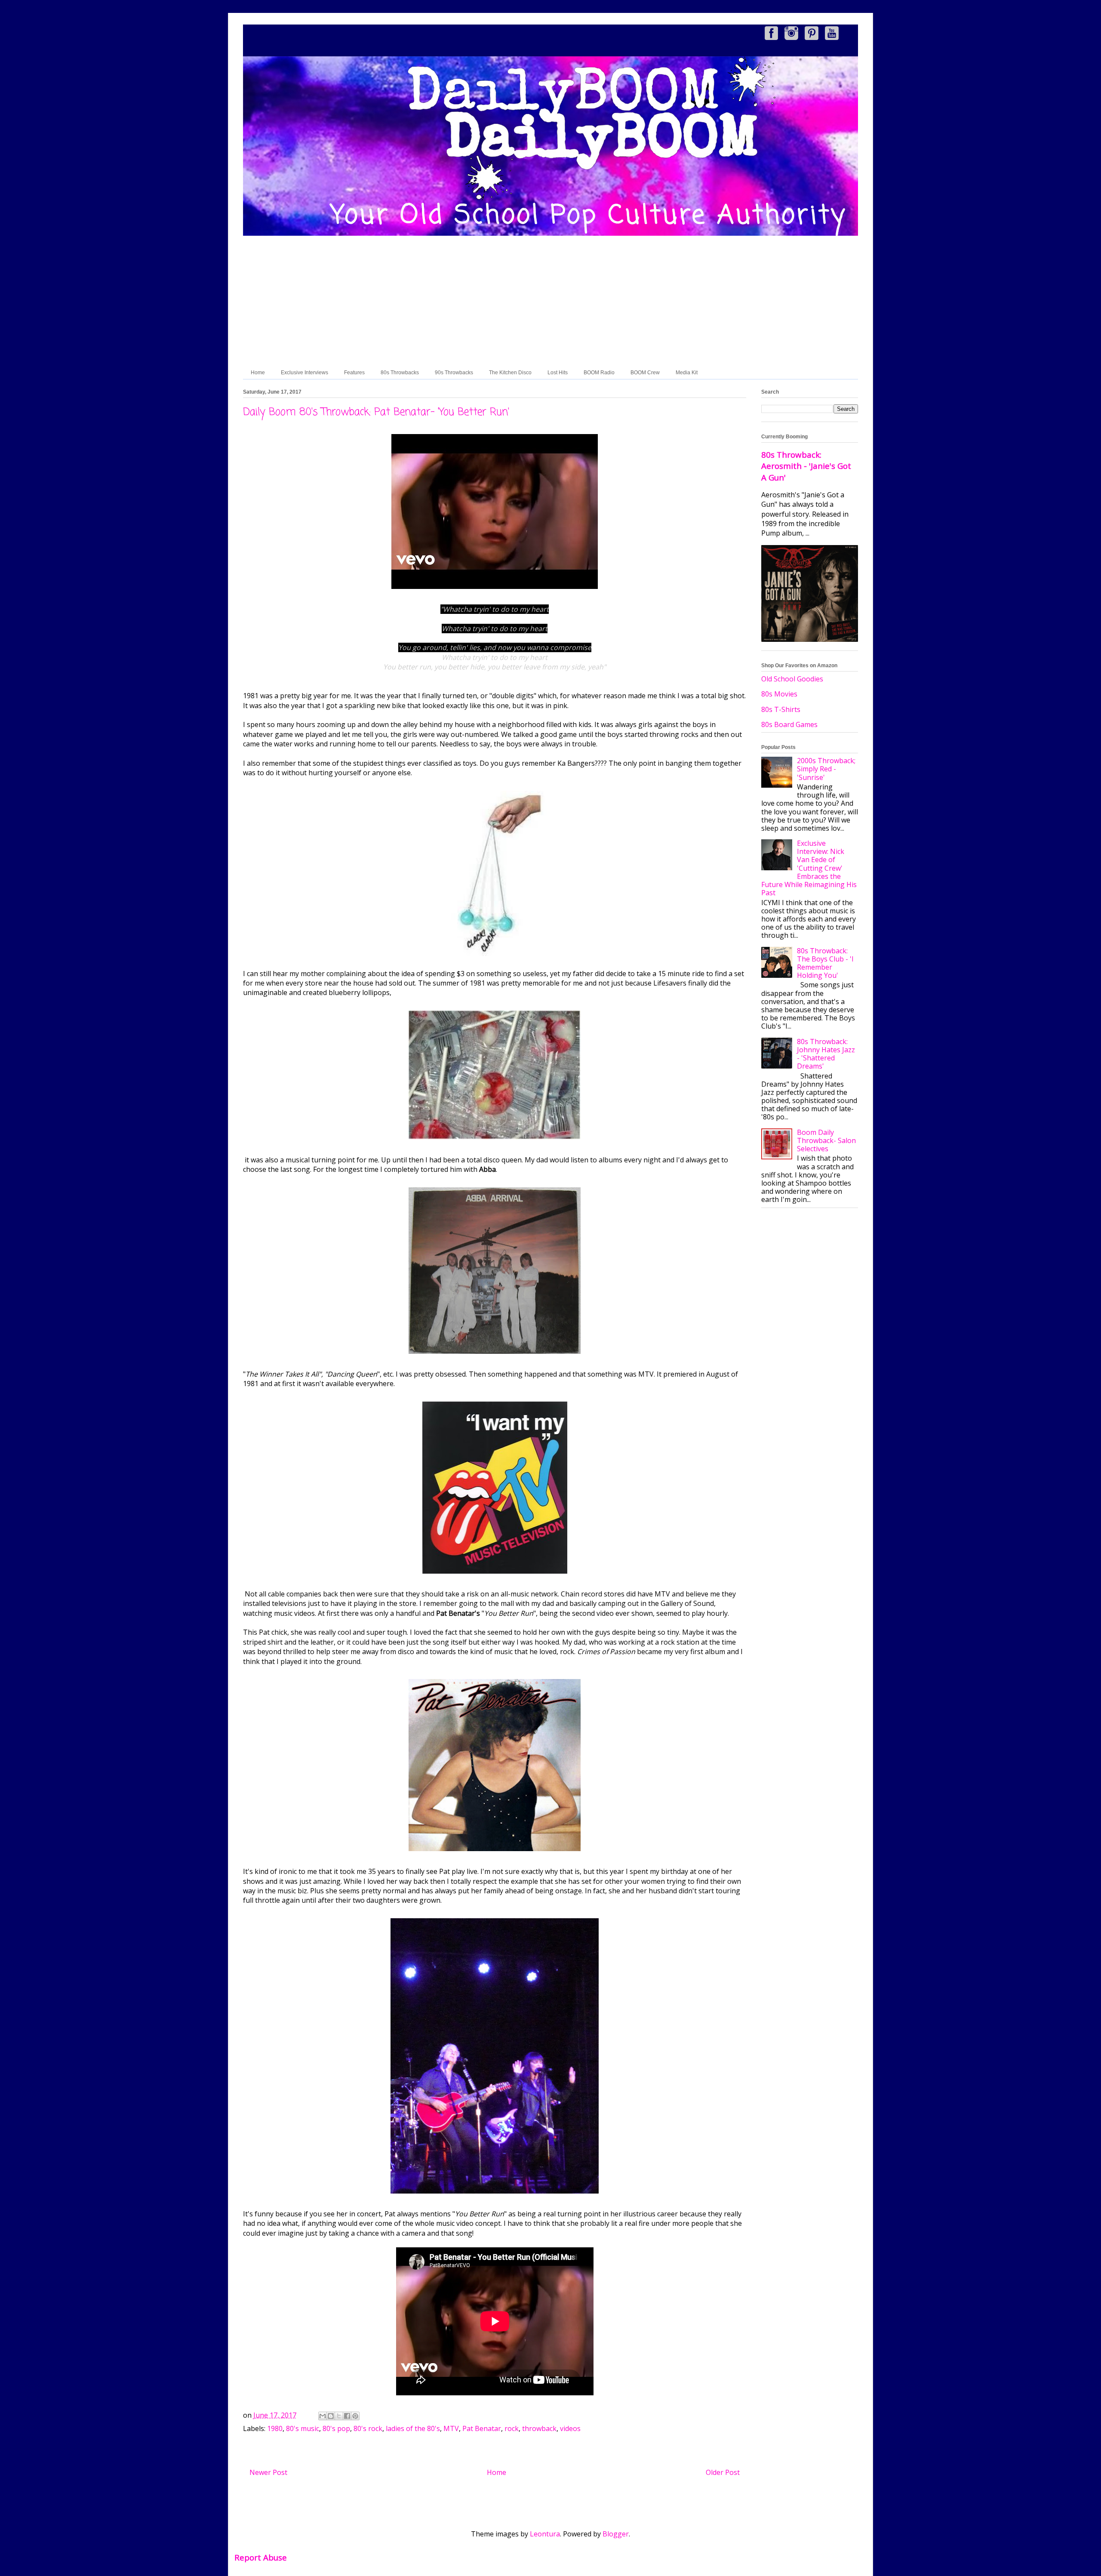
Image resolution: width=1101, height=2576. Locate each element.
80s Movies (779, 694)
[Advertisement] (550, 302)
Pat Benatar (482, 2428)
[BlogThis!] (331, 2416)
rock (512, 2428)
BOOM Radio (599, 373)
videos (570, 2428)
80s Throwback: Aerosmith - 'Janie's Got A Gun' (806, 466)
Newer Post (268, 2472)
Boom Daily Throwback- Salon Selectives (826, 1140)
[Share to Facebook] (347, 2416)
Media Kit (687, 373)
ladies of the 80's (413, 2428)
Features (354, 373)
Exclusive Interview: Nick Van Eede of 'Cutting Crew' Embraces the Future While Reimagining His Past (809, 868)
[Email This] (323, 2416)
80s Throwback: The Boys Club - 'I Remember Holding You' (825, 963)
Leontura (545, 2534)
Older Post (723, 2472)
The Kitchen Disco (510, 373)
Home (258, 373)
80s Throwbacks (400, 373)
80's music (303, 2428)
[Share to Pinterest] (355, 2416)
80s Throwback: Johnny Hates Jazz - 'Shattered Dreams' (826, 1054)
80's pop (336, 2428)
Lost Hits (558, 373)
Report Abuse (261, 2557)
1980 (275, 2428)
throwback (539, 2428)
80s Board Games (789, 724)
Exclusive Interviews (304, 373)
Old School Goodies (792, 679)
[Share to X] (339, 2416)
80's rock (368, 2428)
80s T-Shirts (781, 709)
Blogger (616, 2534)
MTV (451, 2428)
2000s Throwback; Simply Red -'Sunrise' (826, 769)
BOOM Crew (645, 373)
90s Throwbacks (454, 373)
